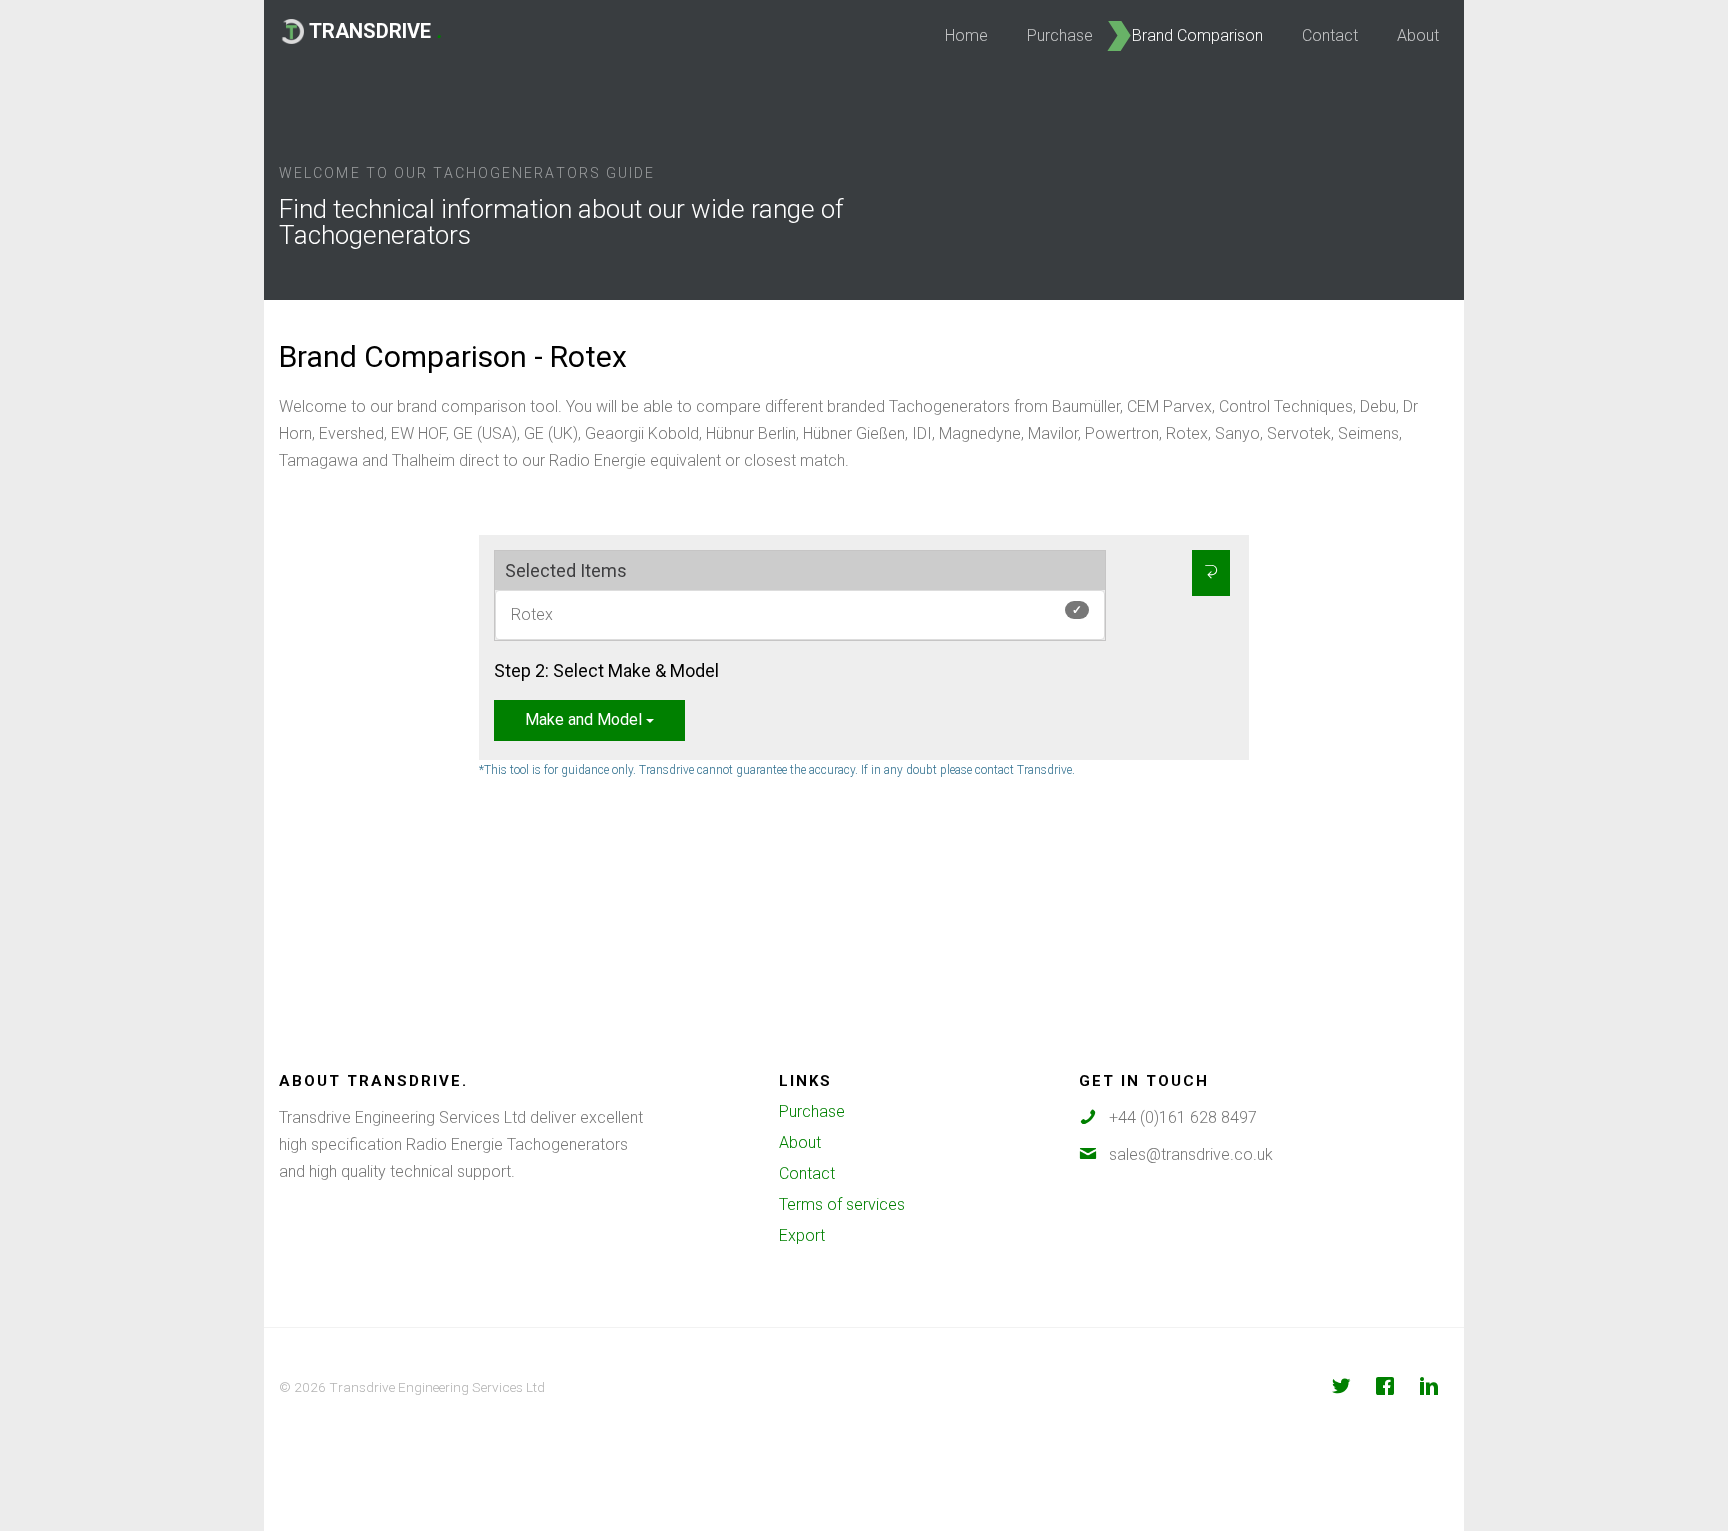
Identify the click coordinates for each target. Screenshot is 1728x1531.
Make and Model (585, 719)
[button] (1211, 573)
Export (802, 1235)
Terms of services (842, 1204)
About (800, 1142)
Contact (807, 1173)
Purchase (812, 1111)
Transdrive (375, 31)
